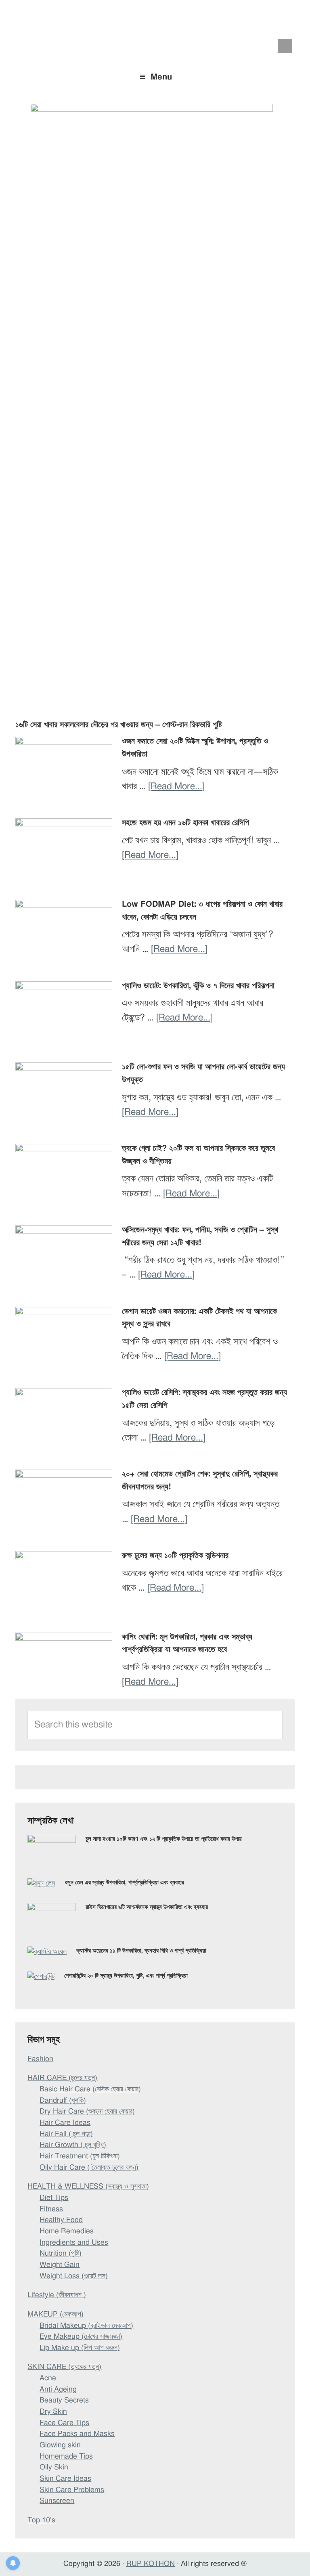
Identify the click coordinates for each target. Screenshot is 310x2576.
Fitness (51, 2209)
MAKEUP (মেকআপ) (56, 2315)
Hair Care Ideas (65, 2123)
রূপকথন (155, 16)
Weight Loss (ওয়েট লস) (74, 2276)
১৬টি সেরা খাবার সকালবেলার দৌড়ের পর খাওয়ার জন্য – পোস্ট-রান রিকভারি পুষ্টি (119, 725)
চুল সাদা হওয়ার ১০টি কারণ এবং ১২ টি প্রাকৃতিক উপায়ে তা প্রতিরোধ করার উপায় (164, 1839)
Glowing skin (60, 2445)
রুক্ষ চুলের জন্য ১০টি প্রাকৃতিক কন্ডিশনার (175, 1556)
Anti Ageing (58, 2390)
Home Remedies (67, 2231)
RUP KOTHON (151, 2564)
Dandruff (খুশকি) (63, 2101)
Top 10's (41, 2520)
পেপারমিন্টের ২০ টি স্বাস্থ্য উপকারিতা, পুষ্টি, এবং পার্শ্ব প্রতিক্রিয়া (126, 1976)
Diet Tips (54, 2198)
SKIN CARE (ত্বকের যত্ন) (64, 2367)
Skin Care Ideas (65, 2479)
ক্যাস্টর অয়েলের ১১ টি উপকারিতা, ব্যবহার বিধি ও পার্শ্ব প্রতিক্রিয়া (141, 1951)
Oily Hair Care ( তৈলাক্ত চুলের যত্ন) (89, 2168)
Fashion (40, 2059)
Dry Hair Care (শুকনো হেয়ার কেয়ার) (87, 2112)
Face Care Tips (64, 2423)
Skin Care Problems (72, 2490)
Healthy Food (61, 2220)
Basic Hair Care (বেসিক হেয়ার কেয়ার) (90, 2089)
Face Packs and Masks (77, 2434)
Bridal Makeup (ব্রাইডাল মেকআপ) (86, 2326)
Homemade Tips (66, 2457)
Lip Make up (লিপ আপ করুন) (80, 2348)
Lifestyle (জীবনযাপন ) (57, 2295)
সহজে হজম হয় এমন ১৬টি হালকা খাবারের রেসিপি (185, 823)
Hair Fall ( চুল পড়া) (66, 2134)
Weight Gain (60, 2265)
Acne (48, 2378)
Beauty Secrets (64, 2400)
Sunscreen (57, 2501)
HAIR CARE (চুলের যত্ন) (62, 2078)
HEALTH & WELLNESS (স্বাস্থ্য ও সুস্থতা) (88, 2187)
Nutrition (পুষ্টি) (61, 2254)
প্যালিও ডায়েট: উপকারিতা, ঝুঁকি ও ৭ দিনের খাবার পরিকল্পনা (198, 986)
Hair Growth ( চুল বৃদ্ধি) (73, 2145)
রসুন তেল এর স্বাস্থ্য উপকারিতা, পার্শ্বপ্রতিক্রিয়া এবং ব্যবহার (125, 1883)
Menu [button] (161, 77)
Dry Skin (53, 2412)
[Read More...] (176, 787)
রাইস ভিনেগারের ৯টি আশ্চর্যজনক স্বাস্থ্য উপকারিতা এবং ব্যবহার (147, 1907)
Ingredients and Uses (74, 2243)
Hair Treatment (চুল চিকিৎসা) (80, 2156)
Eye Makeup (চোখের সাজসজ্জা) (81, 2337)
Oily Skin (54, 2467)
